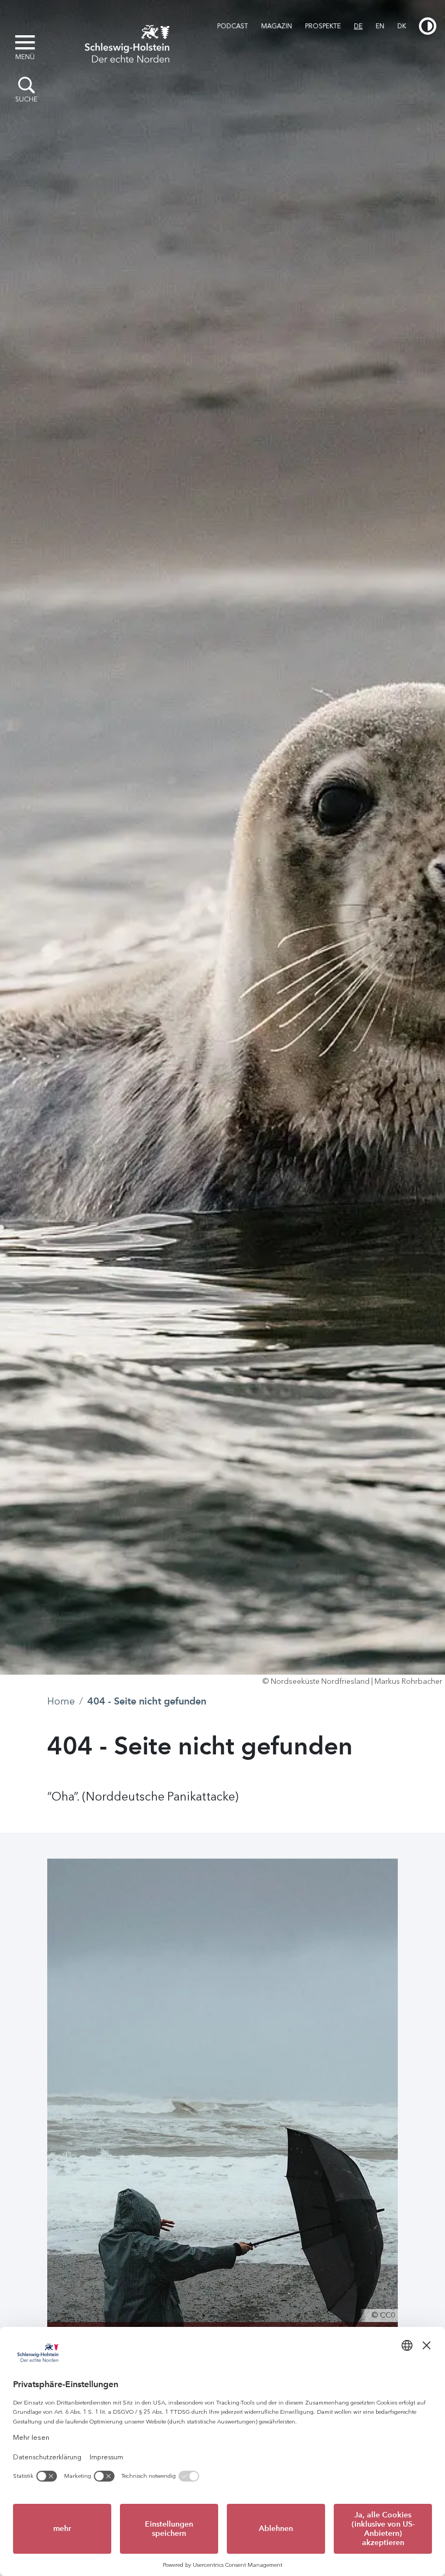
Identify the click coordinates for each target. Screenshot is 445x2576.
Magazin (276, 26)
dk (402, 26)
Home (61, 1701)
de (358, 26)
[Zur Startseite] (127, 42)
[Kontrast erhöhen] (428, 26)
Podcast (233, 26)
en (380, 26)
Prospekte (323, 26)
